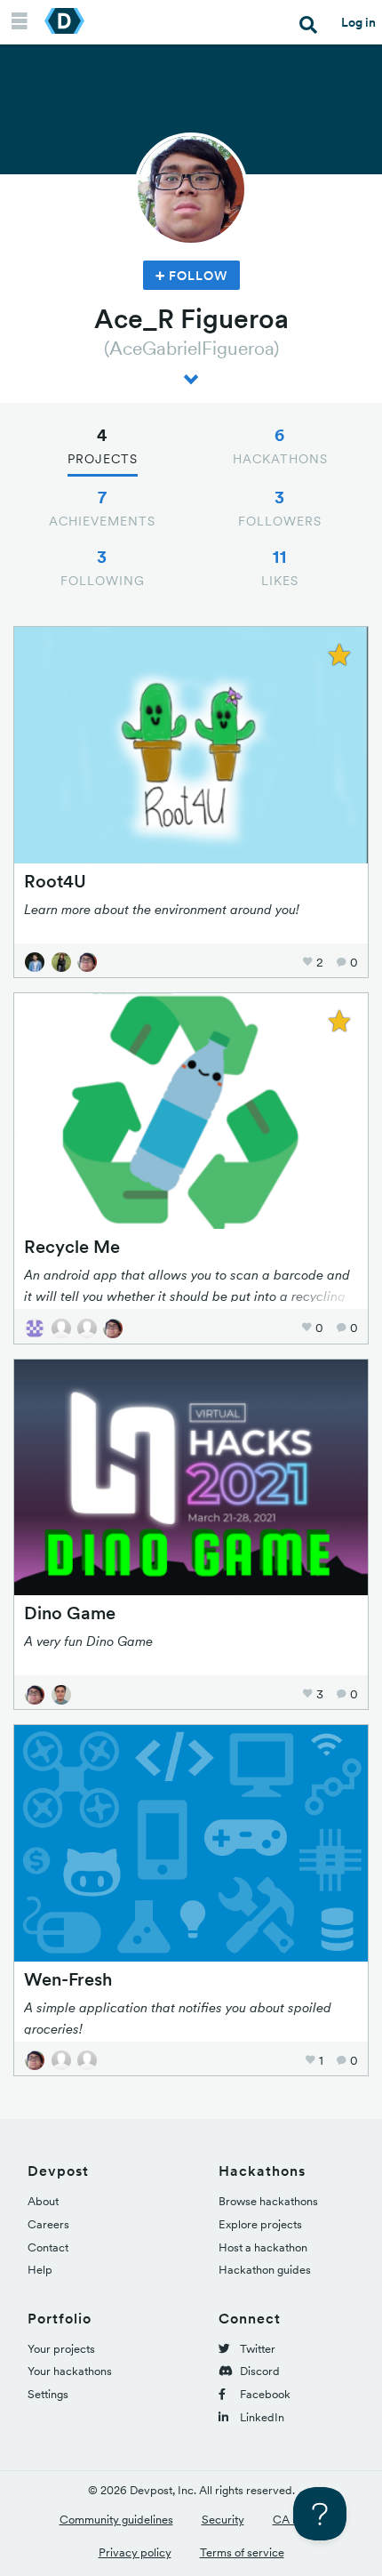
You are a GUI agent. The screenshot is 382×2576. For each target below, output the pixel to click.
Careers (48, 2224)
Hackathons (280, 445)
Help (40, 2270)
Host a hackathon (263, 2247)
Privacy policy (135, 2552)
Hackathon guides (265, 2270)
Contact (48, 2247)
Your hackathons (70, 2371)
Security (223, 2520)
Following (103, 567)
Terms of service (242, 2552)
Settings (48, 2394)
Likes (280, 567)
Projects (103, 445)
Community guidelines (116, 2520)
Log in (358, 22)
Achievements (102, 508)
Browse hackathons (268, 2201)
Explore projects (260, 2224)
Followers (280, 508)
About (43, 2201)
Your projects (61, 2349)
